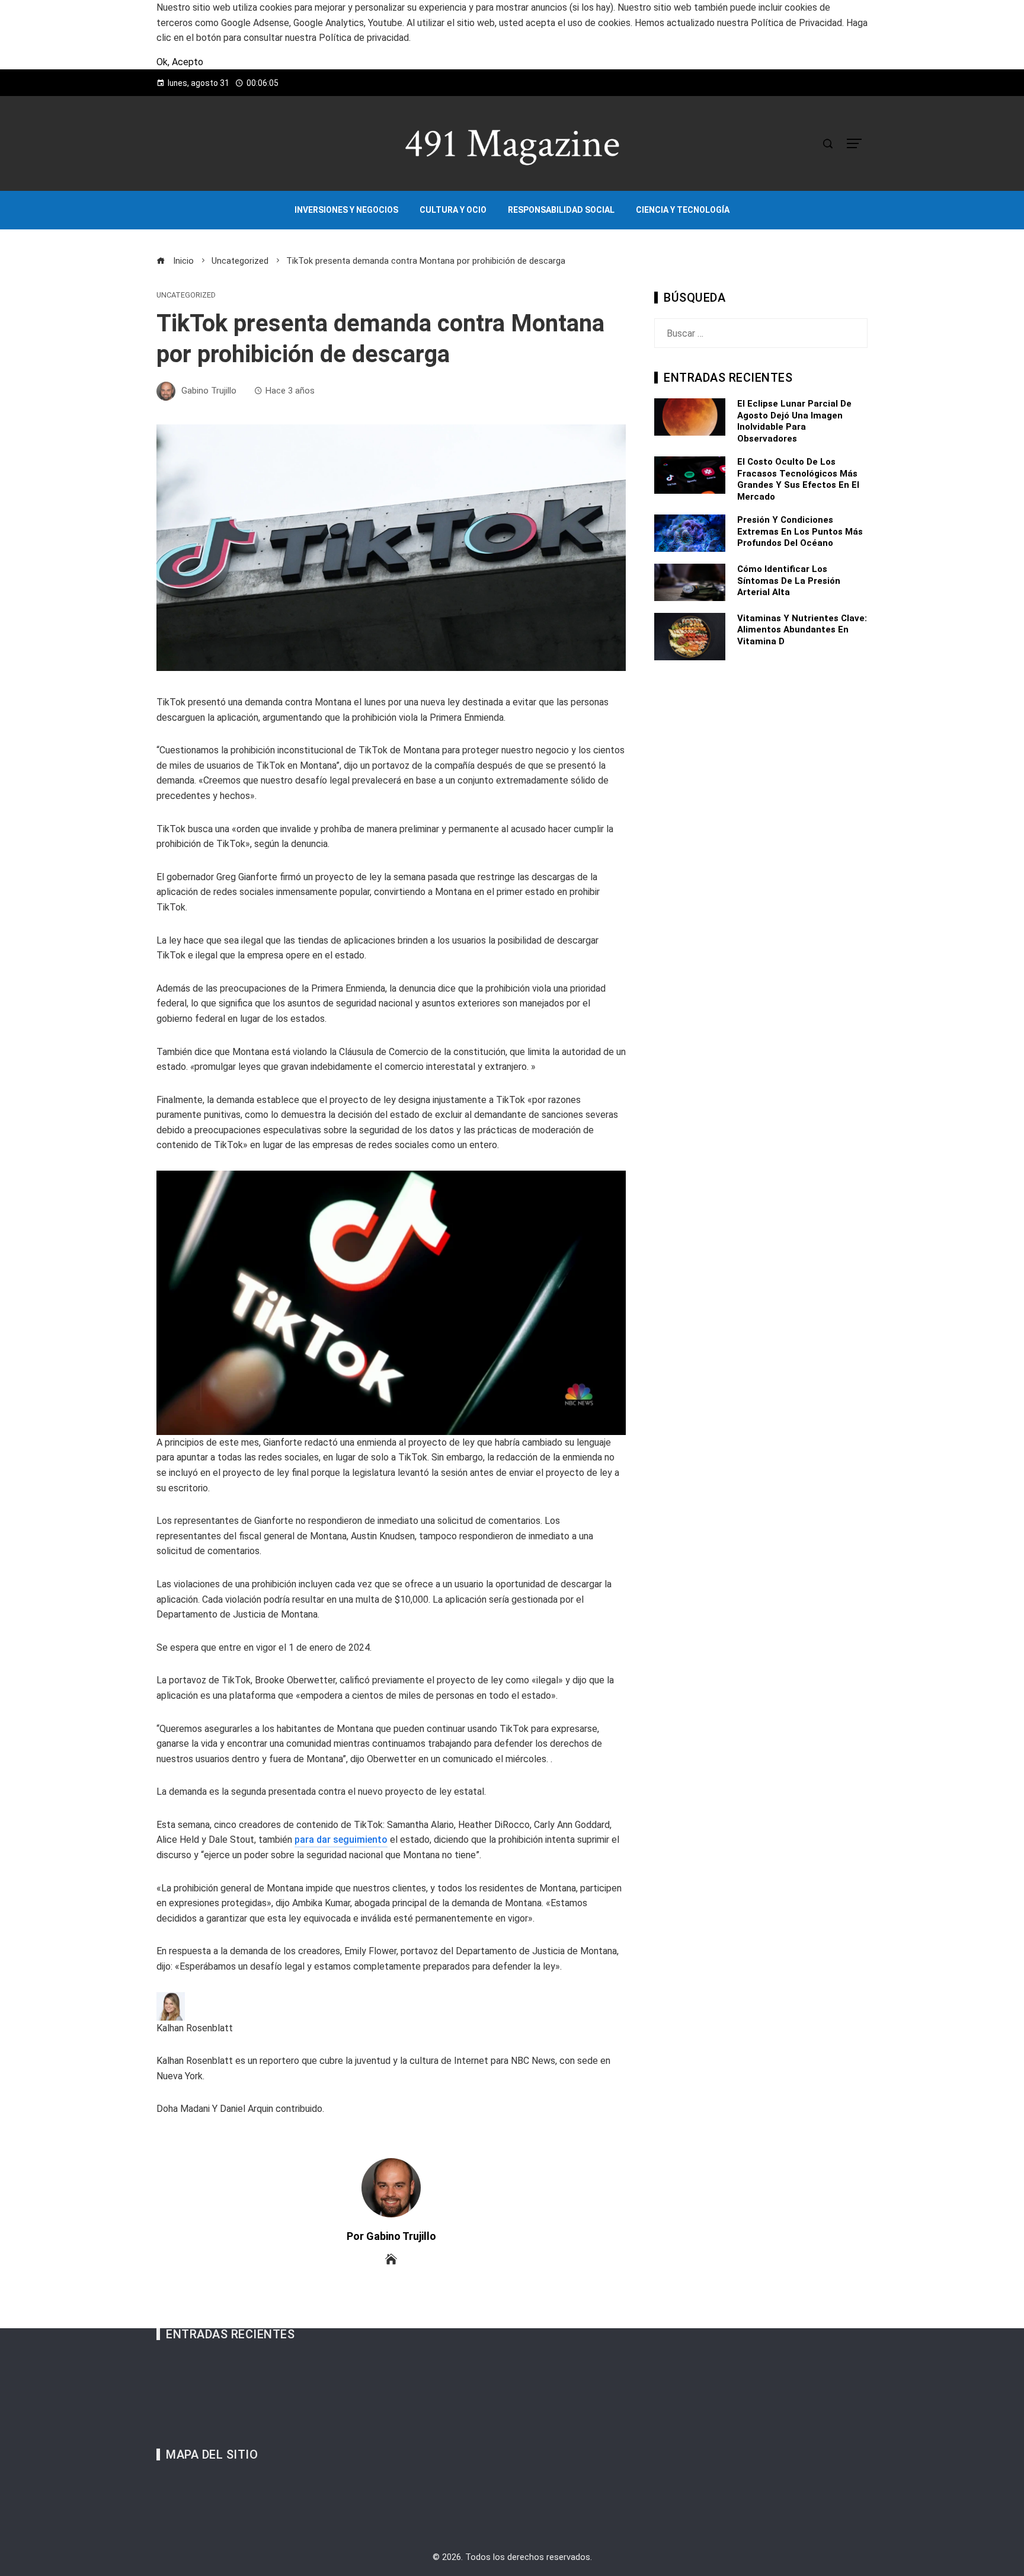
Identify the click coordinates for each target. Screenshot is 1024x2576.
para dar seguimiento (341, 1840)
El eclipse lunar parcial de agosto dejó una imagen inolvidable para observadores (794, 421)
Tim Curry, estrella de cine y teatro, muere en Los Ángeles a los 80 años (320, 2378)
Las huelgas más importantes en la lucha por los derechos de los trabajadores (333, 2423)
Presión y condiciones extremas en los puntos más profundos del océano (800, 531)
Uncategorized (186, 295)
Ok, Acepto (180, 62)
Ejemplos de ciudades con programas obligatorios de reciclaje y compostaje (329, 2408)
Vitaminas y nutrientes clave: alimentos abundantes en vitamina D (802, 630)
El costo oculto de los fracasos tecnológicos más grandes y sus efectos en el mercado (798, 479)
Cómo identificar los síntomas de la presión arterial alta (789, 581)
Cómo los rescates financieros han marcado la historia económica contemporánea (341, 2393)
